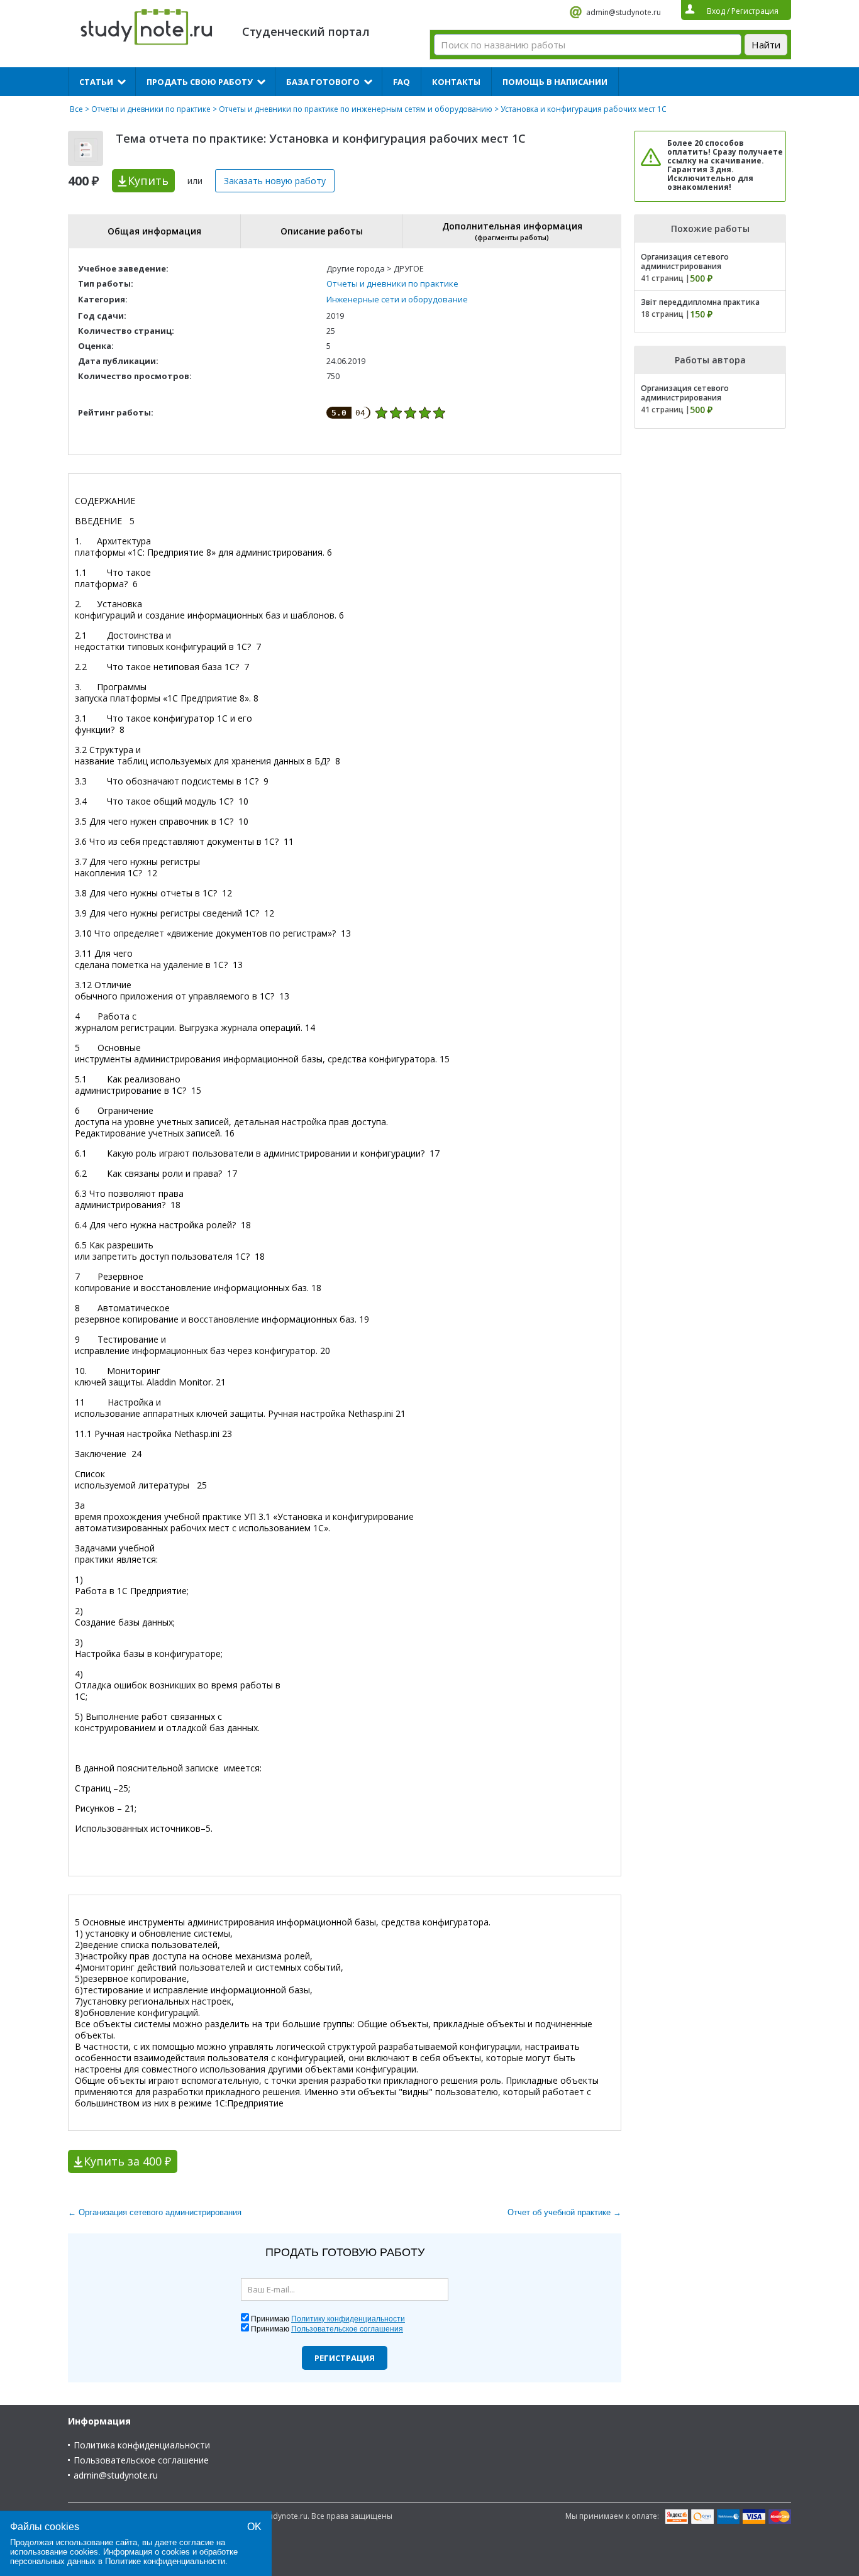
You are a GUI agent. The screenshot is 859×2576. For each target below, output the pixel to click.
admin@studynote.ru (623, 12)
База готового (323, 82)
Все (76, 109)
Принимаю (328, 2319)
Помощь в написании (555, 82)
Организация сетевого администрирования (685, 261)
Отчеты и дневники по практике (151, 109)
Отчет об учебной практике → (564, 2212)
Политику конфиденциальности (348, 2319)
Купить (148, 180)
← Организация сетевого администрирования (155, 2212)
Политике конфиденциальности (165, 2561)
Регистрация (345, 2358)
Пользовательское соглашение (141, 2460)
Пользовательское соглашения (347, 2329)
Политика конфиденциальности (142, 2445)
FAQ (402, 82)
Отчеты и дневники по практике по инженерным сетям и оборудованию (356, 109)
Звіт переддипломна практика (700, 302)
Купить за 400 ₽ (127, 2161)
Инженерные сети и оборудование (397, 299)
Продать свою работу (200, 82)
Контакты (456, 82)
